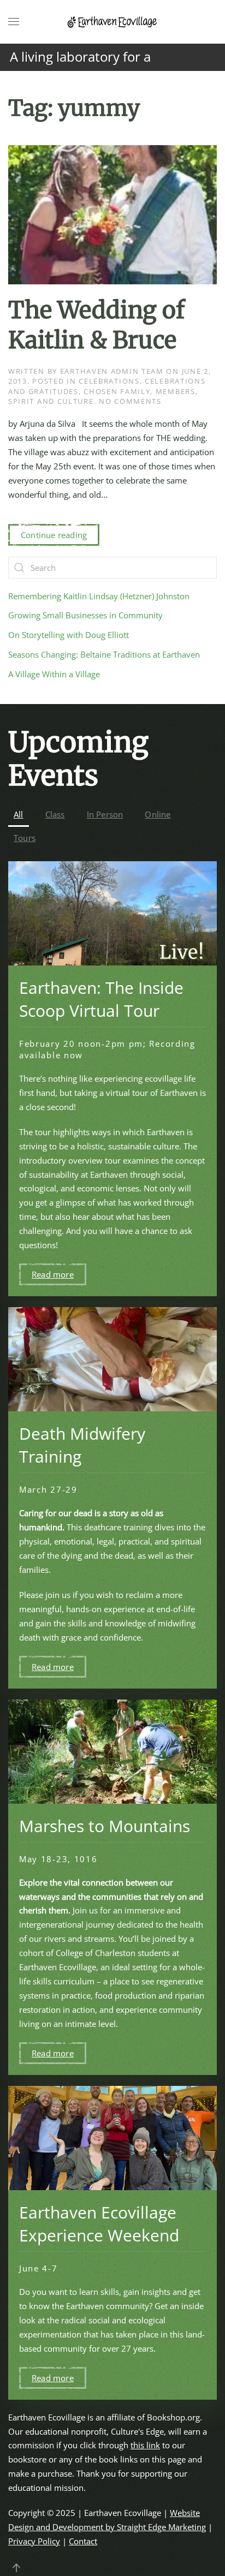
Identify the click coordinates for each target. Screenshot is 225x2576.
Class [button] (55, 814)
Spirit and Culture (51, 401)
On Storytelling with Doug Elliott (69, 635)
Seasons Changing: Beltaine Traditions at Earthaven (104, 654)
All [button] (19, 814)
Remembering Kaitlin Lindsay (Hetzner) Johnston (99, 596)
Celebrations (109, 381)
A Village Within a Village (54, 674)
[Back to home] (112, 22)
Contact (83, 2541)
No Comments (130, 401)
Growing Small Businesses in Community (85, 615)
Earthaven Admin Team (112, 371)
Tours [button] (25, 838)
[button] (14, 22)
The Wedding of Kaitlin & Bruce (96, 325)
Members (176, 391)
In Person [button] (105, 814)
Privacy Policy (34, 2541)
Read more (53, 1274)
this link (145, 2445)
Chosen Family (117, 391)
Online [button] (158, 814)
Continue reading (54, 535)
